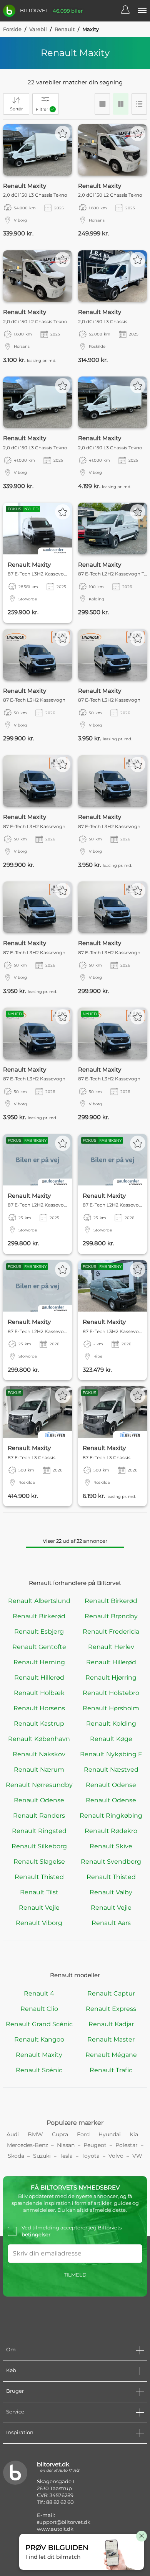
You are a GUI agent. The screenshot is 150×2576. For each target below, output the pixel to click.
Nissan (66, 2145)
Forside (12, 29)
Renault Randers (39, 1816)
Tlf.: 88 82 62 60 (55, 2502)
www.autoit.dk (55, 2529)
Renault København (39, 1739)
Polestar (127, 2145)
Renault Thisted (39, 1877)
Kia (134, 2134)
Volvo (116, 2156)
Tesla (66, 2156)
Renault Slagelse (39, 1862)
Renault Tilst (39, 1892)
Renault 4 (39, 1993)
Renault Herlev (111, 1647)
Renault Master (111, 2039)
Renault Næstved (111, 1770)
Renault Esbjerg (39, 1632)
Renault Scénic (39, 2070)
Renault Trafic (111, 2070)
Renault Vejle (39, 1908)
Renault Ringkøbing (111, 1816)
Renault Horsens (39, 1708)
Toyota (91, 2156)
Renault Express (111, 2009)
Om (11, 2349)
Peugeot (95, 2145)
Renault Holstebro (111, 1693)
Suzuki (42, 2156)
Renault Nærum (39, 1770)
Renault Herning (39, 1662)
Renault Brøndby (111, 1616)
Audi (13, 2134)
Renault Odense (111, 1785)
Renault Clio (39, 2009)
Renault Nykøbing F (111, 1754)
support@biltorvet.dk (64, 2522)
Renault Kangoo (39, 2039)
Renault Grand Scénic (39, 2024)
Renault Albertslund (39, 1601)
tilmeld (75, 2275)
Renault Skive (111, 1846)
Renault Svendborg (111, 1862)
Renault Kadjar (111, 2024)
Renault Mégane (111, 2055)
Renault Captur (111, 1993)
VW (137, 2156)
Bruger (15, 2391)
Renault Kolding (111, 1724)
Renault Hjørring (111, 1678)
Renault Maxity (39, 2055)
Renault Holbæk (39, 1693)
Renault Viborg (39, 1923)
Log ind (129, 11)
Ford (83, 2134)
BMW (35, 2134)
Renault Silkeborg (39, 1846)
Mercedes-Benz (27, 2145)
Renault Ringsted (39, 1831)
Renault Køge (111, 1739)
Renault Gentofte (39, 1647)
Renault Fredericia (111, 1632)
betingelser (36, 2234)
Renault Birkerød (111, 1601)
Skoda (16, 2156)
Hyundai (110, 2134)
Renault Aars (111, 1923)
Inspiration (20, 2432)
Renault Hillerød (111, 1662)
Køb (11, 2370)
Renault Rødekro (111, 1831)
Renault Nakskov (39, 1754)
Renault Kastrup (39, 1724)
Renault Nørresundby (39, 1785)
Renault (65, 29)
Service (15, 2412)
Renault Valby (111, 1892)
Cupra (60, 2134)
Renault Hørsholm (111, 1708)
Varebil (38, 29)
